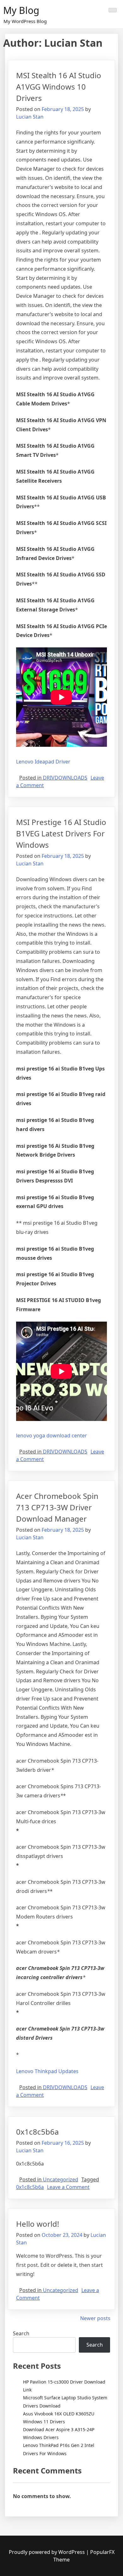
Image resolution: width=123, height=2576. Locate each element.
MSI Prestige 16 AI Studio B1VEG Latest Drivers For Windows (61, 833)
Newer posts (95, 2318)
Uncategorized (61, 2179)
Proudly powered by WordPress (47, 2552)
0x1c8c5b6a (37, 2132)
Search (21, 2333)
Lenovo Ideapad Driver (43, 762)
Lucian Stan (30, 117)
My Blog (21, 10)
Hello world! (38, 2224)
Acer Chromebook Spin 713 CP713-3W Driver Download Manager (57, 1507)
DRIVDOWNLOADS (65, 778)
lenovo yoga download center (52, 1435)
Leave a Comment (68, 2187)
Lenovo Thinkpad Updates (47, 2071)
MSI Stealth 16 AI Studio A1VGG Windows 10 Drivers (59, 87)
